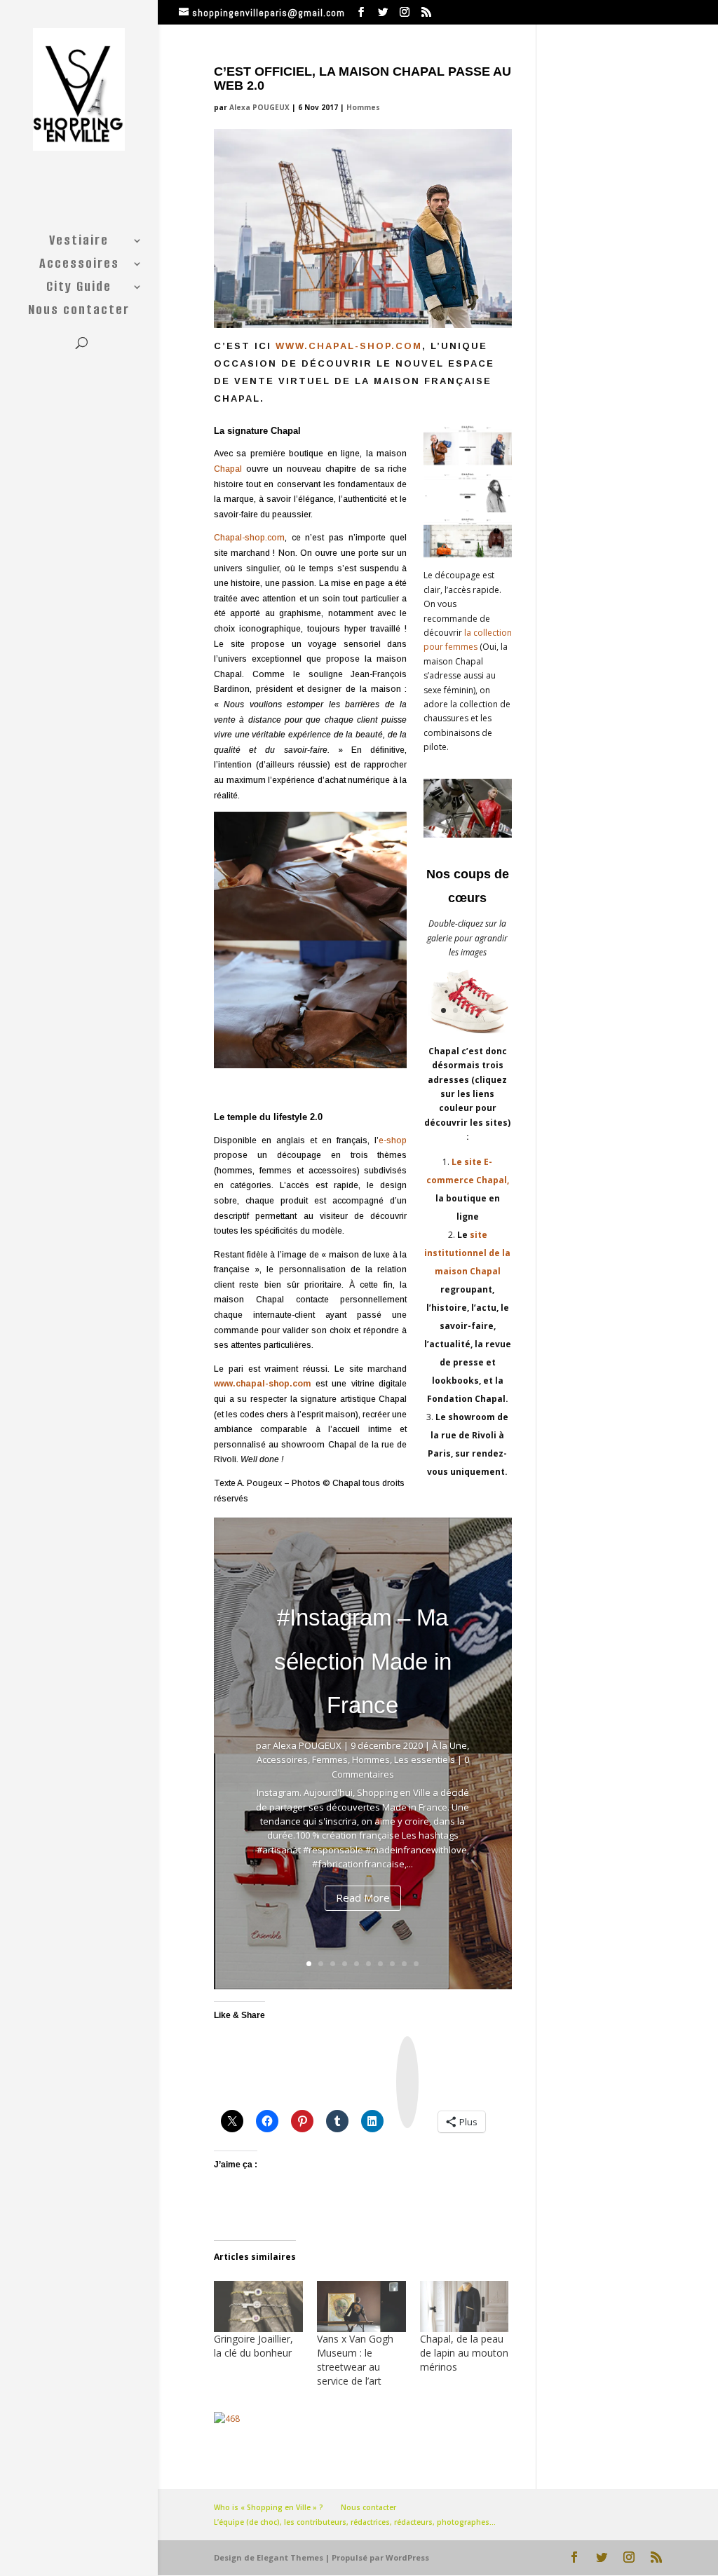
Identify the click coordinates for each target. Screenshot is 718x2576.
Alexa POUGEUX (259, 107)
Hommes (363, 107)
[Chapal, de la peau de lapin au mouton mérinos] (465, 2306)
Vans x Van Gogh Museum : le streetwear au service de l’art (355, 2360)
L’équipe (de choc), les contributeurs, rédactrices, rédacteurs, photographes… (355, 2522)
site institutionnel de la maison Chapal (467, 1253)
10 (416, 1964)
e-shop (393, 1140)
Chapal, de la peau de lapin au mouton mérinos (464, 2353)
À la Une (449, 1745)
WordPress (407, 2557)
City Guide (79, 289)
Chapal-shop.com (249, 538)
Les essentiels (425, 1759)
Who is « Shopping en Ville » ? (269, 2507)
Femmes (330, 1759)
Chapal (230, 469)
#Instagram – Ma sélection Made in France (363, 1661)
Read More (363, 1897)
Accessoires (79, 266)
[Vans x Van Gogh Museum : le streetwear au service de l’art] (361, 2306)
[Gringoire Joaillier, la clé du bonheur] (258, 2306)
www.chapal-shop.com (349, 346)
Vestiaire (79, 243)
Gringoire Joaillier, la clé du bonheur (253, 2346)
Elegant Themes (290, 2557)
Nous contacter (79, 312)
